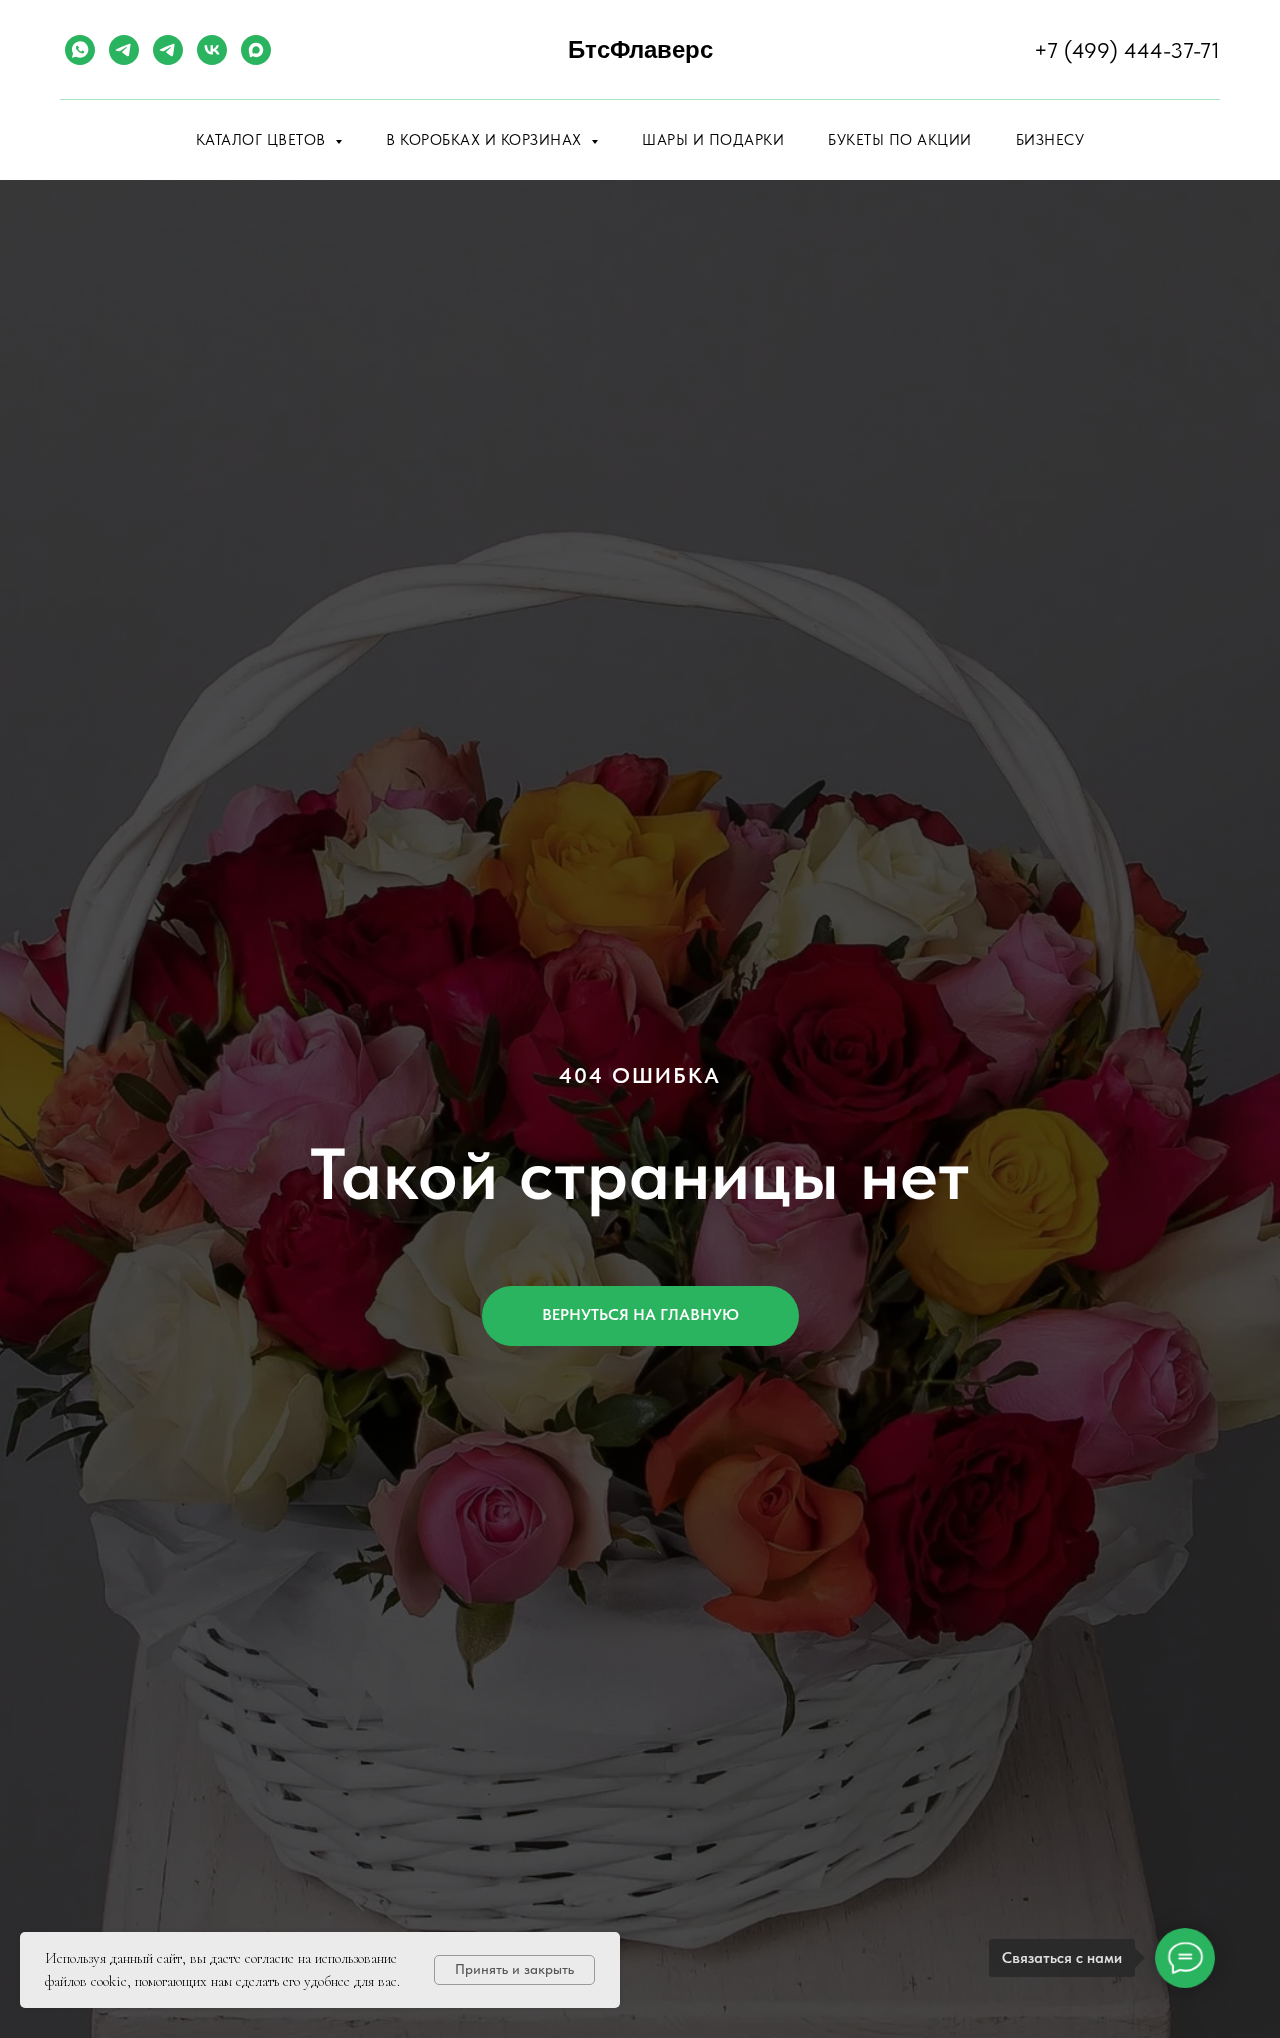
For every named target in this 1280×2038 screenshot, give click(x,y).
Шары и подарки (713, 140)
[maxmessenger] (256, 50)
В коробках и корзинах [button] (486, 140)
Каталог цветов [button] (263, 140)
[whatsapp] (80, 50)
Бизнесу (1050, 140)
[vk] (212, 50)
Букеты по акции (900, 140)
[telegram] (124, 50)
